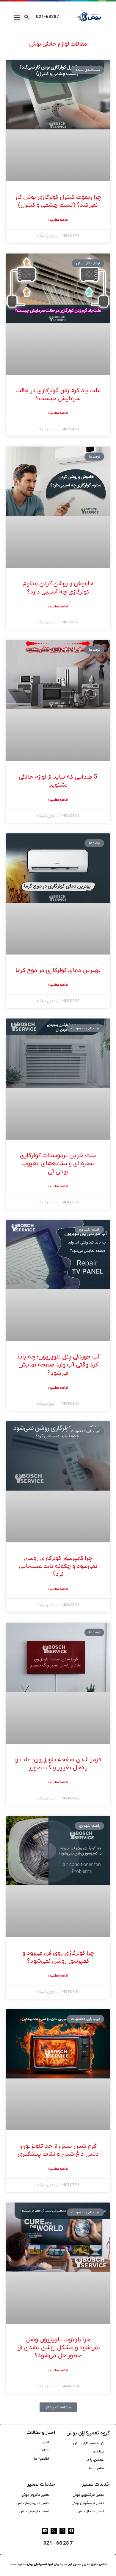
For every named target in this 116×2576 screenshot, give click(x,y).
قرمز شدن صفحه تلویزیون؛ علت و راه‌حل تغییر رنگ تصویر (58, 1764)
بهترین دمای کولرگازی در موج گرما (58, 970)
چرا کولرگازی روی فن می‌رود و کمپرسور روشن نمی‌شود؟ (58, 1957)
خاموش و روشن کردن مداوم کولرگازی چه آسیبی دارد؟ (58, 588)
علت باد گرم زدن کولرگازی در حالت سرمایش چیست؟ (58, 394)
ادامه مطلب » (58, 220)
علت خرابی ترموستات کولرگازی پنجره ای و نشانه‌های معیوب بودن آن (58, 1164)
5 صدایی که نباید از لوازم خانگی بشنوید (58, 781)
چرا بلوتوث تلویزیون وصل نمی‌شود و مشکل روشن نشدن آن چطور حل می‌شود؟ (58, 2348)
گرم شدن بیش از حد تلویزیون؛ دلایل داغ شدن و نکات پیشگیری (58, 2150)
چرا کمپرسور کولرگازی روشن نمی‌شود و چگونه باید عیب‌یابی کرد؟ (58, 1566)
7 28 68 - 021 (58, 2543)
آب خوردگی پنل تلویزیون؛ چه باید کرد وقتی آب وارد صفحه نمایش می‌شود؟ (58, 1365)
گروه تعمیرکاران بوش (88, 2433)
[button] (17, 17)
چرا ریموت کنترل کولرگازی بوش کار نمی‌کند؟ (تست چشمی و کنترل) (58, 201)
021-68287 (48, 17)
